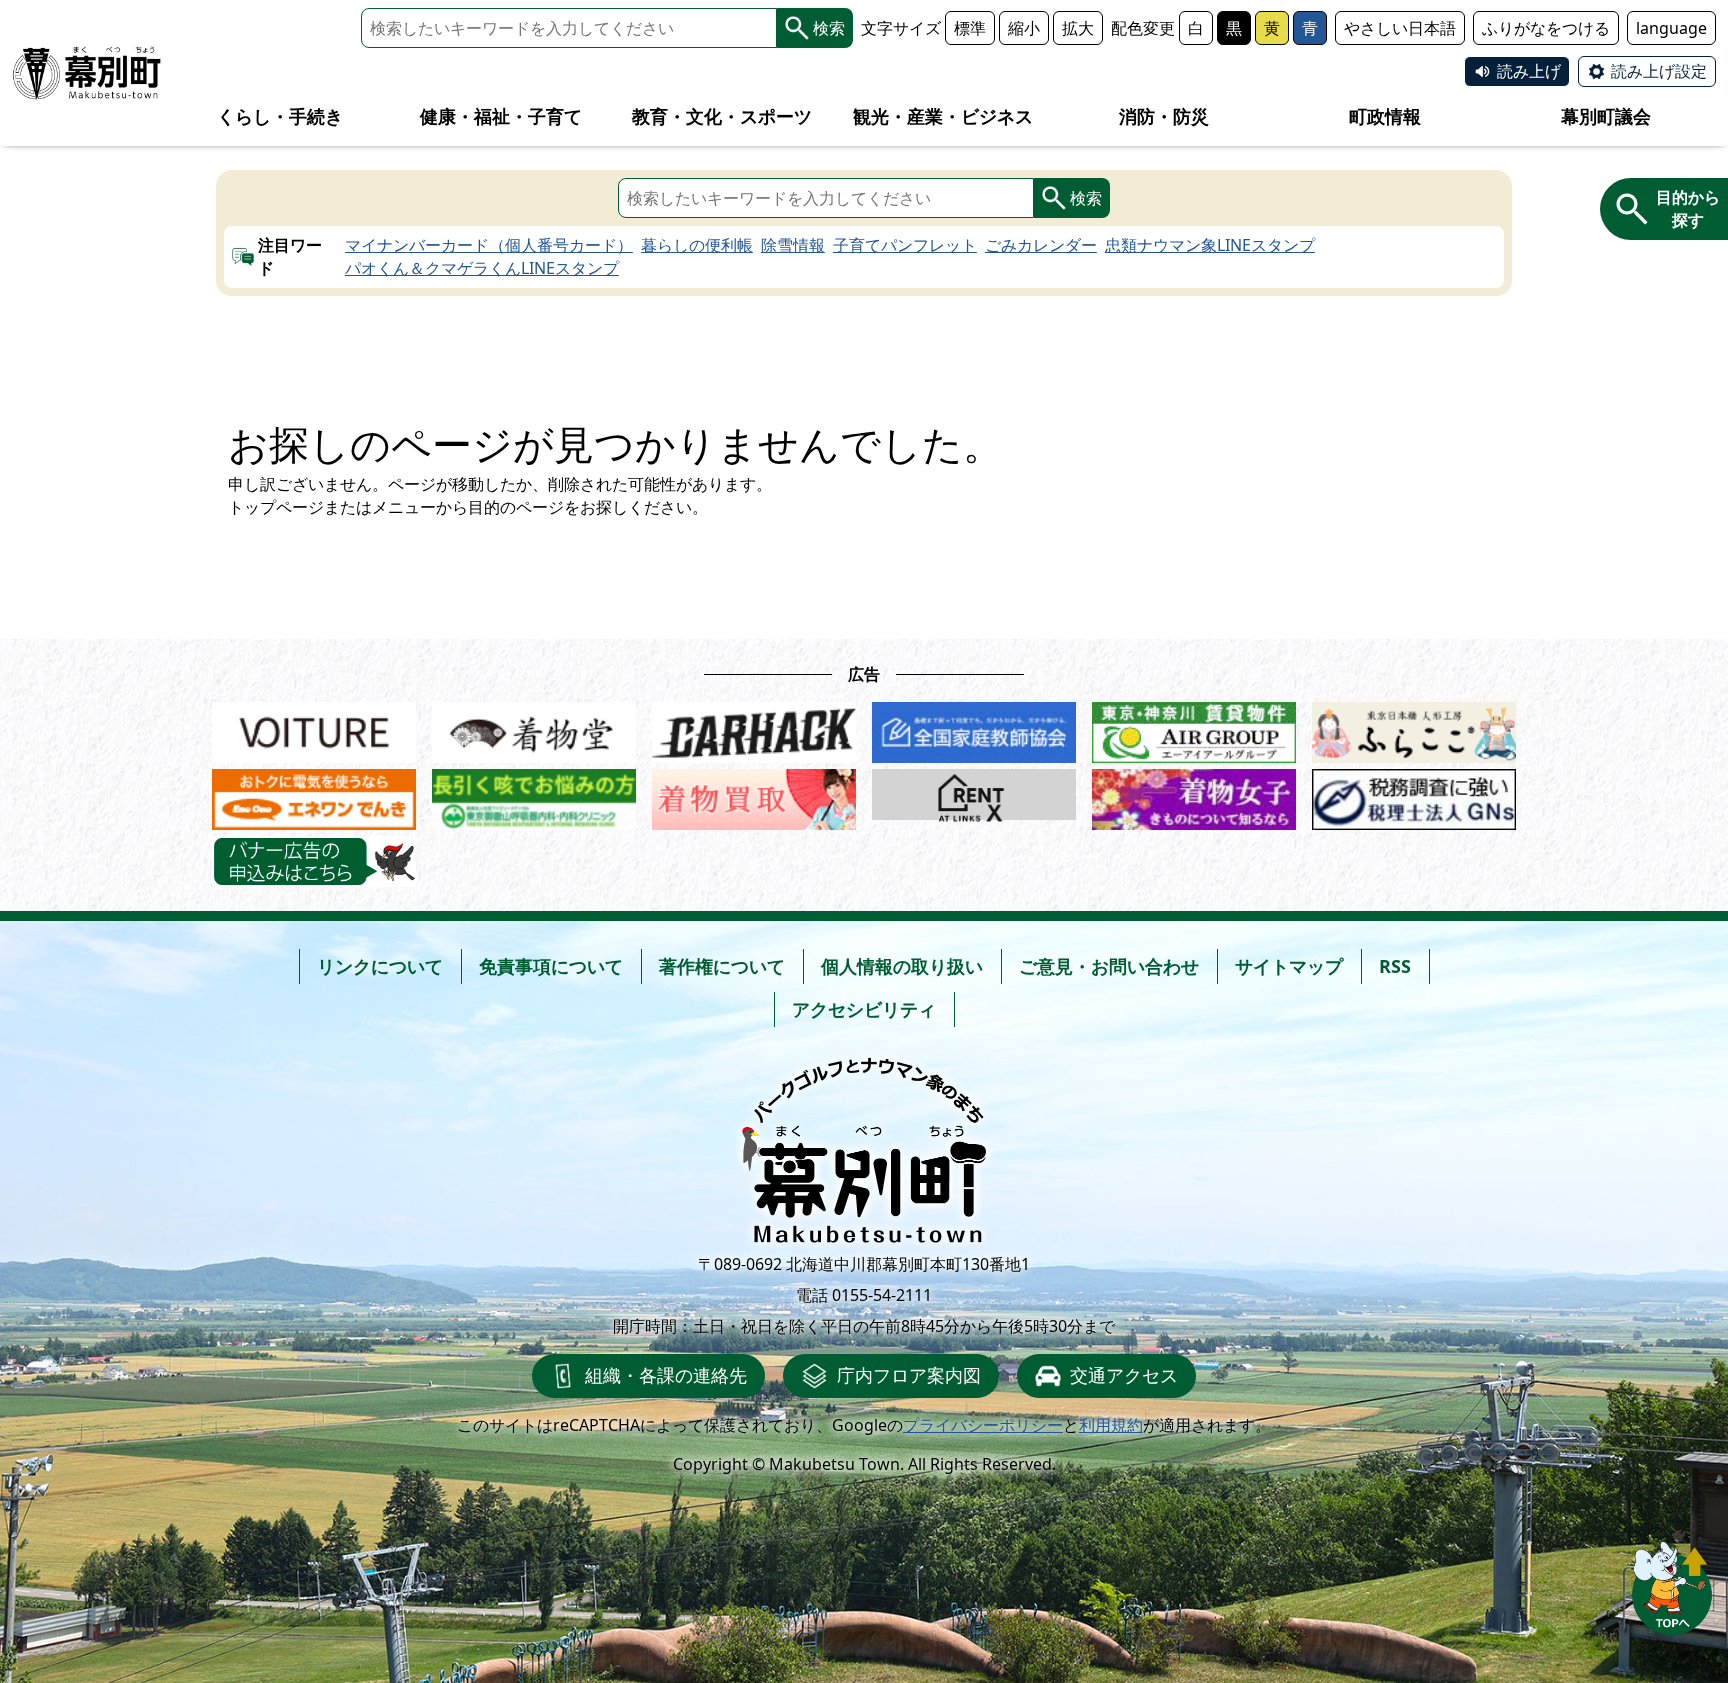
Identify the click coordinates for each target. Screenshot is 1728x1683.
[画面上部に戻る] (1672, 1582)
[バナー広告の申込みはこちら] (314, 861)
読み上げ (1529, 71)
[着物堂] (534, 727)
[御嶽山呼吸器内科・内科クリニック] (534, 794)
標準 (970, 28)
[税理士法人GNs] (1414, 794)
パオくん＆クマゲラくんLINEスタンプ (482, 268)
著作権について (722, 966)
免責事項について (551, 966)
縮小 (1024, 28)
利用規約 (1111, 1425)
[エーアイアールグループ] (1194, 727)
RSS (1395, 966)
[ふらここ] (1414, 727)
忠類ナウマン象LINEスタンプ (1210, 245)
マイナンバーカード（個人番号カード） (489, 245)
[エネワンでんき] (314, 794)
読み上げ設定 (1659, 71)
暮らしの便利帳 (697, 245)
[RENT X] (974, 794)
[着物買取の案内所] (754, 794)
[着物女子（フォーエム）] (1194, 794)
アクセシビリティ (864, 1009)
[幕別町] (87, 73)
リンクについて (380, 966)
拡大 (1078, 28)
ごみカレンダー (1041, 245)
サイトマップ (1289, 966)
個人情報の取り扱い (902, 966)
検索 (829, 28)
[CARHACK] (754, 727)
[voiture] (314, 727)
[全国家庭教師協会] (974, 727)
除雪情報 (793, 245)
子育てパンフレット (905, 245)
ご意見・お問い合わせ (1109, 966)
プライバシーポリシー (983, 1425)
